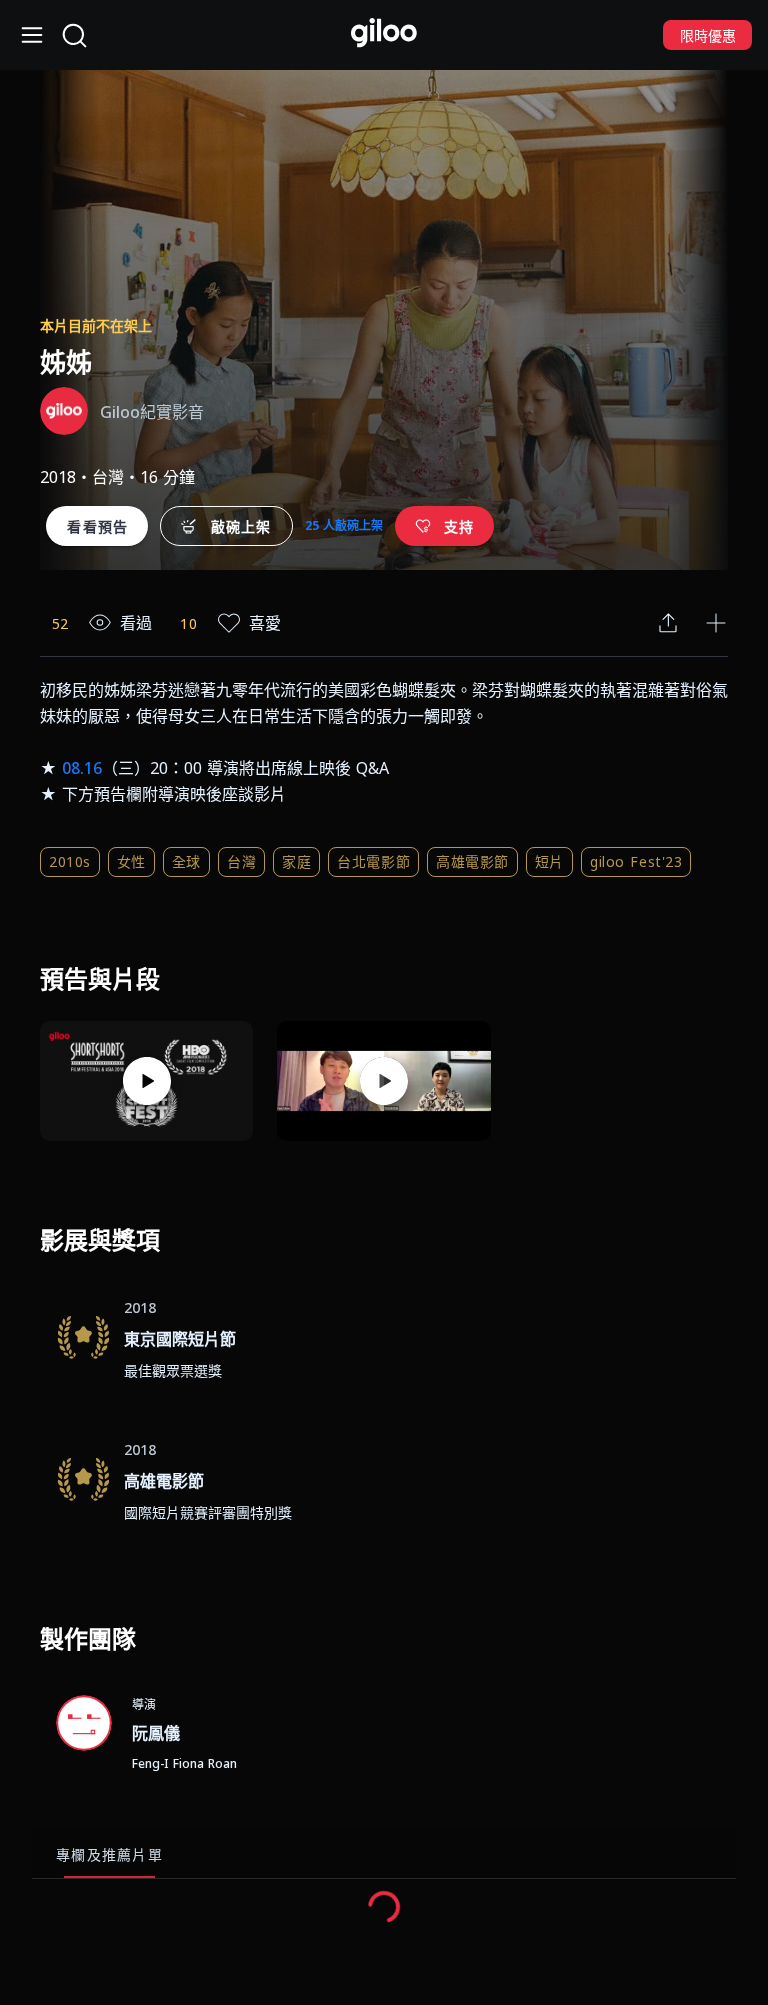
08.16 (82, 768)
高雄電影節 (472, 861)
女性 (131, 861)
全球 (186, 861)
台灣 (241, 861)
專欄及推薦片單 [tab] (109, 1854)
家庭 (296, 861)
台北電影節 (373, 861)
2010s (70, 861)
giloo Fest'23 (636, 861)
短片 (549, 861)
